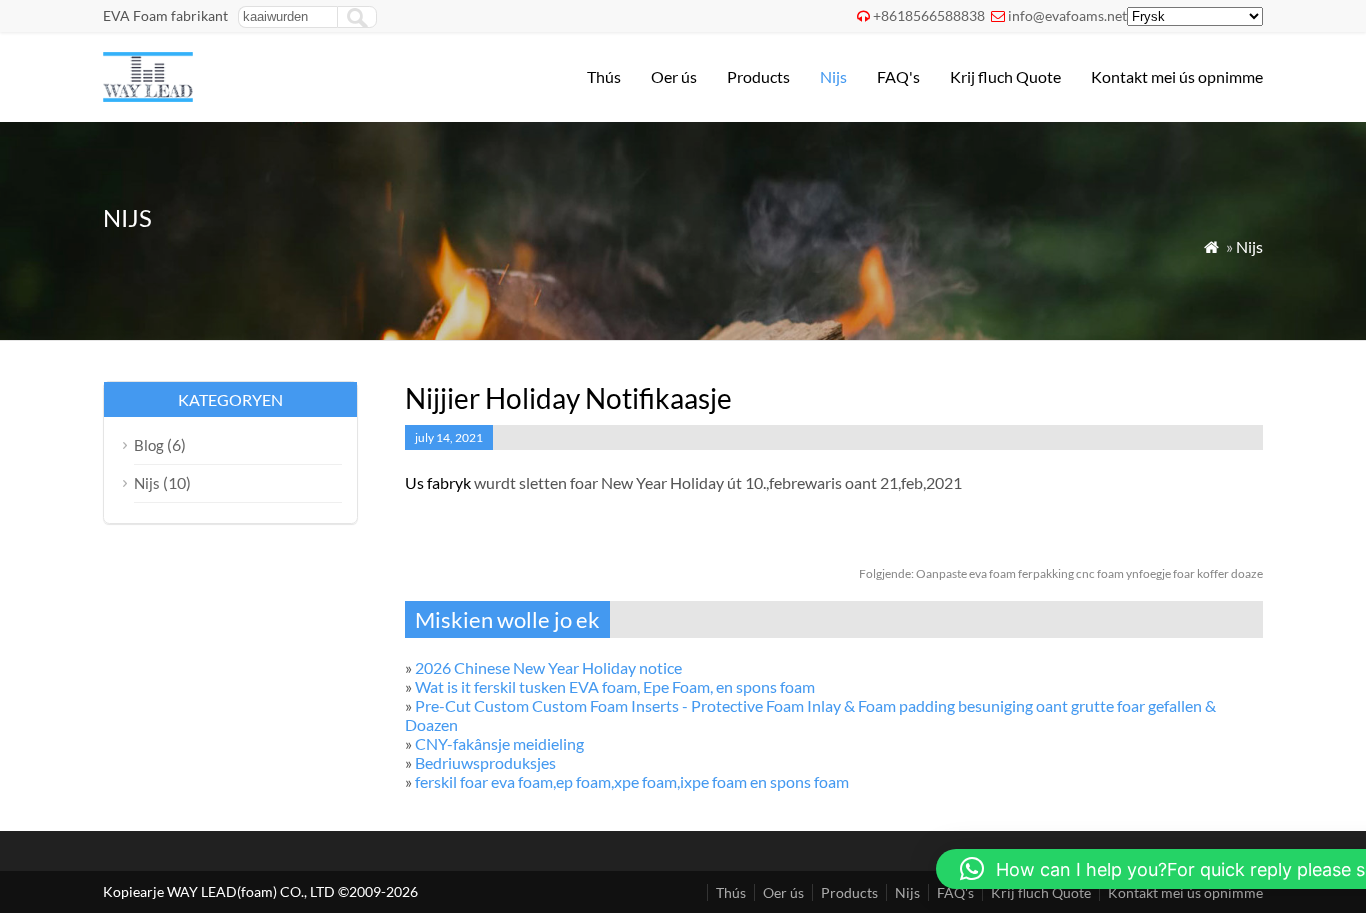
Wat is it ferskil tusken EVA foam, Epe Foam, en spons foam (615, 686)
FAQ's (898, 76)
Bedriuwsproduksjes (485, 762)
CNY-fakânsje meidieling (499, 743)
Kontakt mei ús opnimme (1177, 76)
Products (758, 76)
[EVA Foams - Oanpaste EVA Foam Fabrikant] (148, 95)
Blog (149, 445)
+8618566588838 (929, 15)
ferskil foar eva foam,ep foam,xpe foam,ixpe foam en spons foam (632, 781)
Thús (604, 76)
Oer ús (674, 76)
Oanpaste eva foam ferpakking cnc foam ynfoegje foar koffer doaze (1061, 573)
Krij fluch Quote (1005, 76)
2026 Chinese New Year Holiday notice (548, 667)
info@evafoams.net (1067, 15)
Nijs (833, 76)
